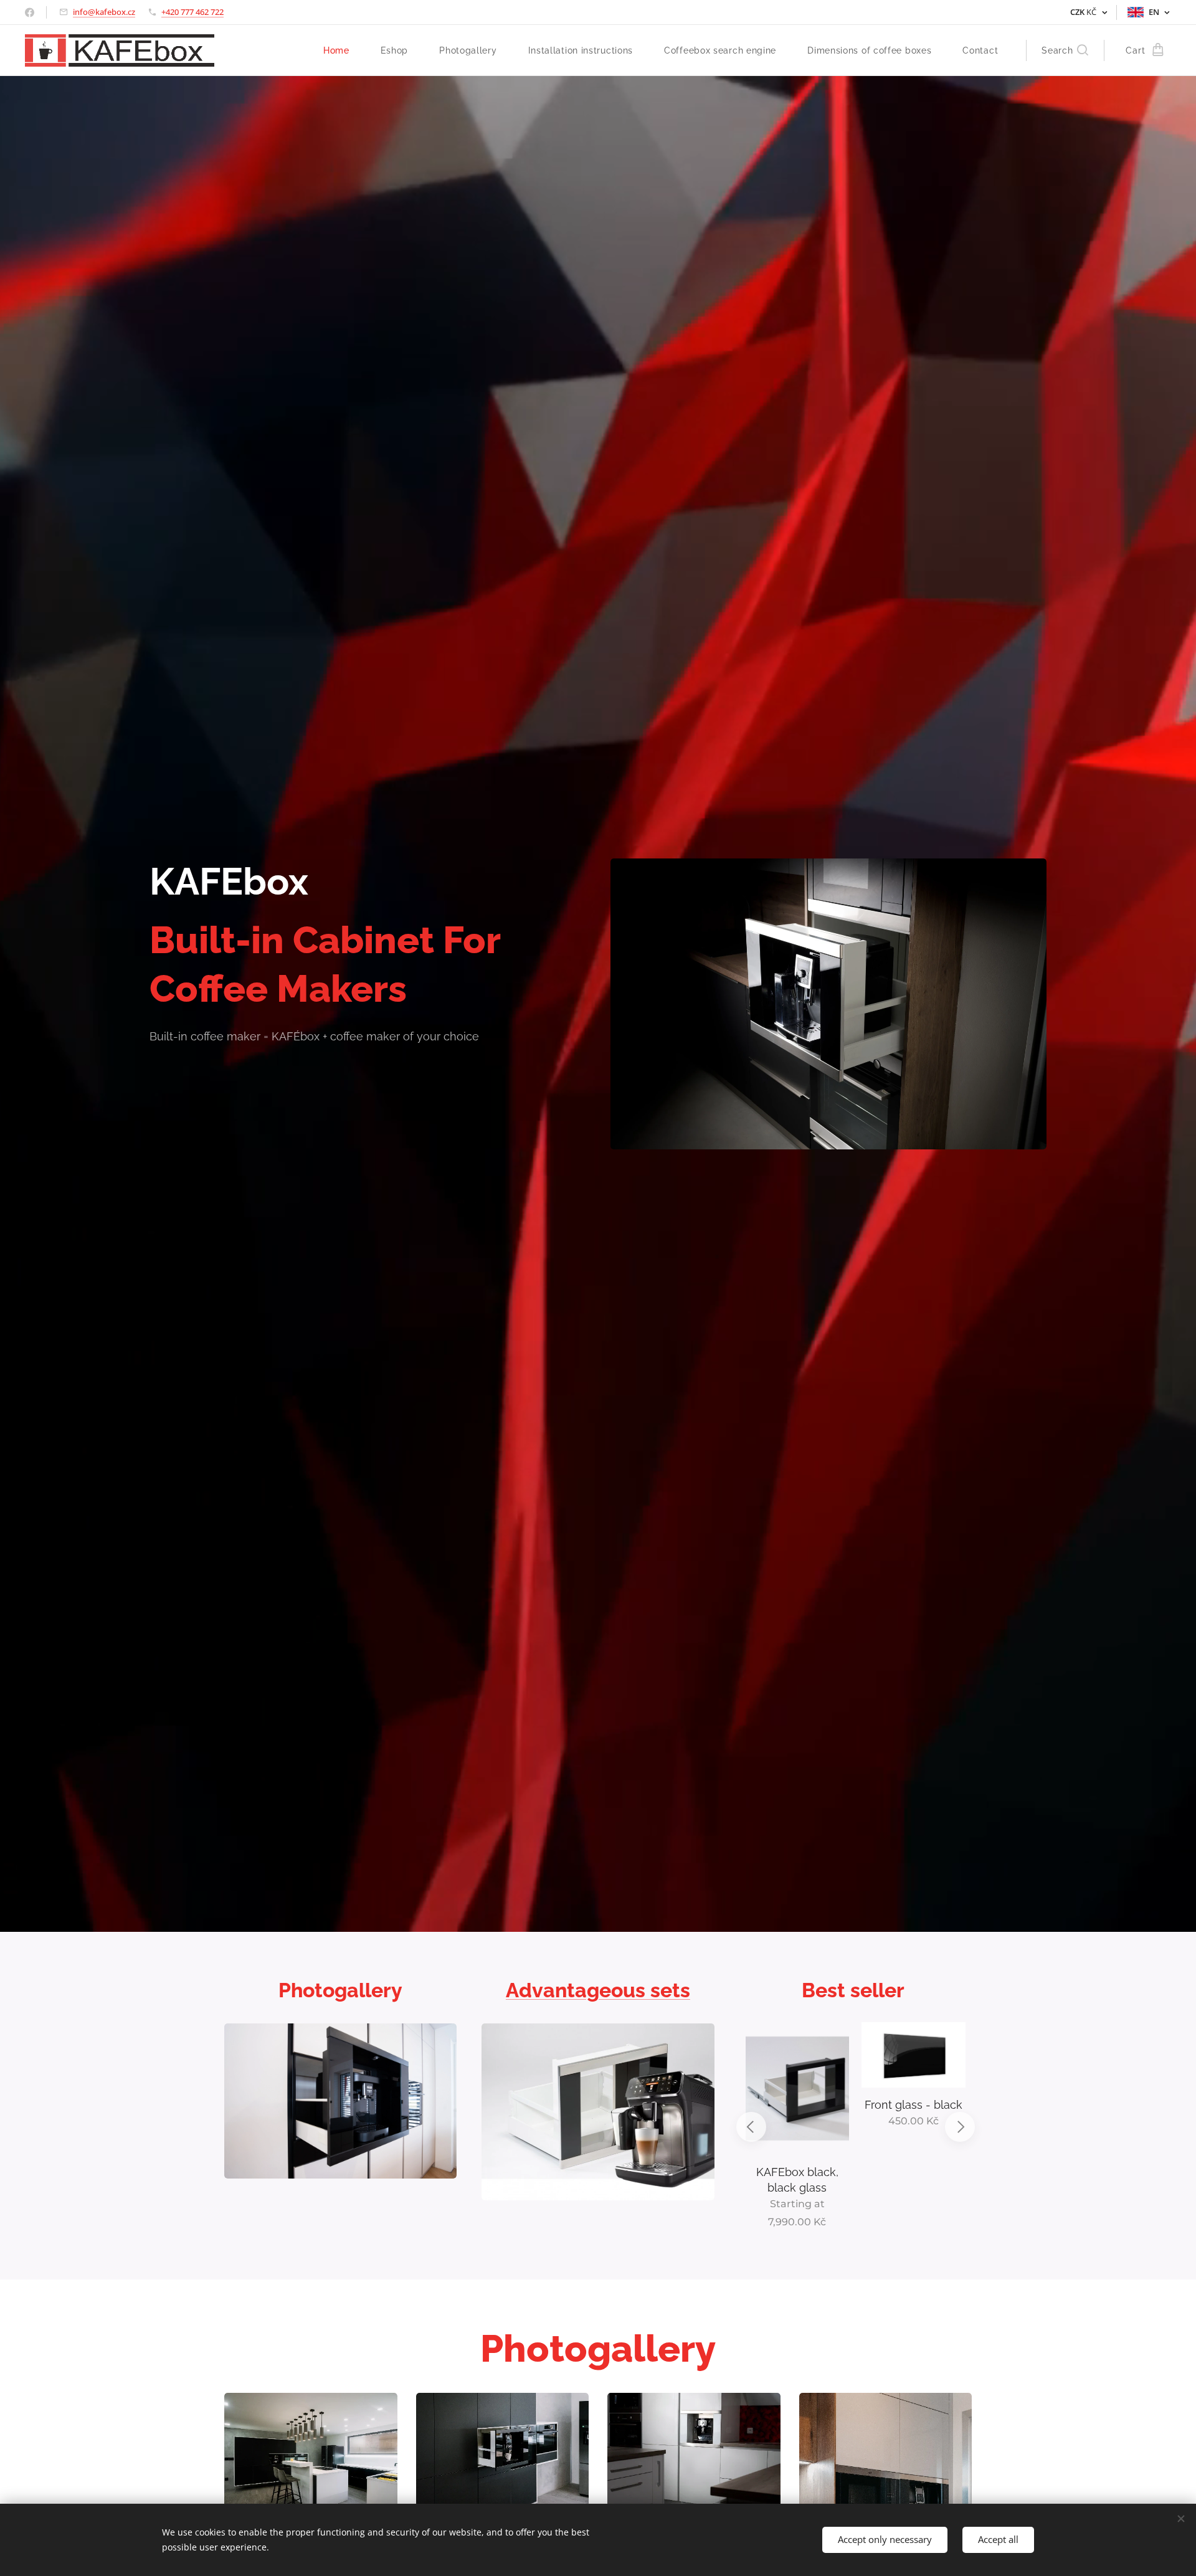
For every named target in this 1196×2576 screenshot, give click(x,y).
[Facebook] (30, 12)
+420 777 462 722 (192, 12)
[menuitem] (343, 50)
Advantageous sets (598, 1990)
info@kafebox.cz (104, 12)
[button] (1065, 50)
